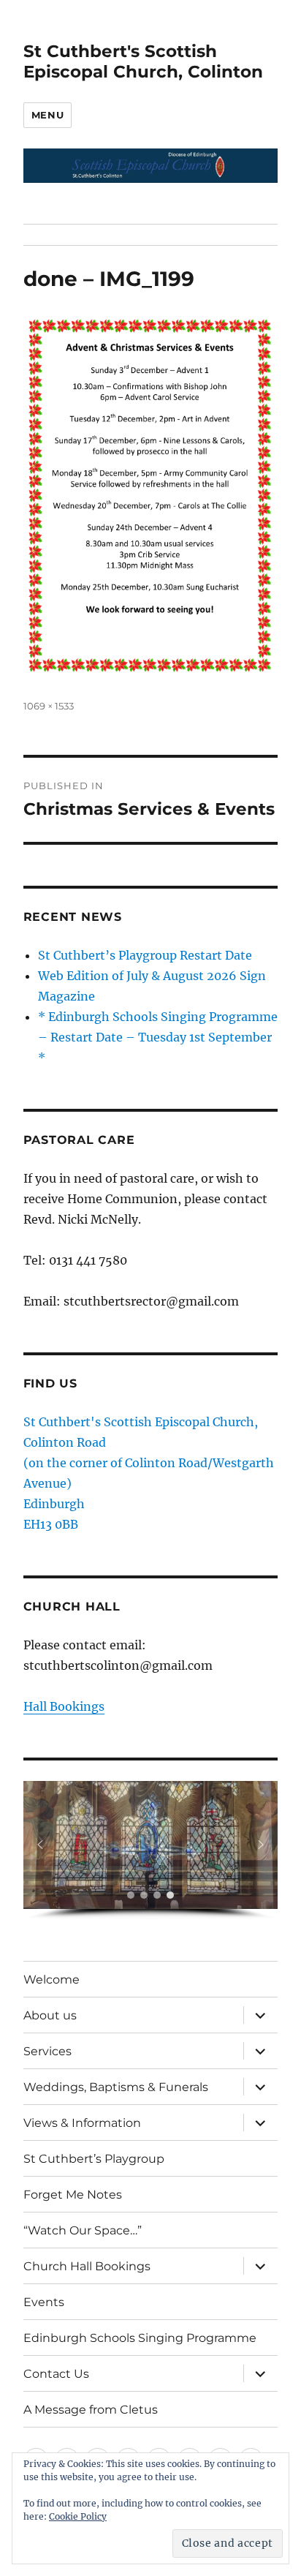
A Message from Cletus (91, 2410)
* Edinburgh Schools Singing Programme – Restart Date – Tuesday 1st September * (158, 1037)
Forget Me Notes (73, 2195)
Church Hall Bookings (87, 2266)
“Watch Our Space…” (83, 2230)
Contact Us (56, 2374)
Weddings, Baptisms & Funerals (116, 2087)
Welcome (52, 1980)
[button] (40, 1845)
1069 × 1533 (49, 706)
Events (44, 2302)
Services (47, 2051)
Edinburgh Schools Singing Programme (140, 2338)
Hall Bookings (64, 1706)
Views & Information (82, 2123)
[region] (151, 1850)
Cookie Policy (78, 2516)
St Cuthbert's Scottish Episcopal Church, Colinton (143, 61)
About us (50, 2015)
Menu (47, 115)
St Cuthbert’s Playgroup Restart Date (145, 955)
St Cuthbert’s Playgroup (94, 2159)
